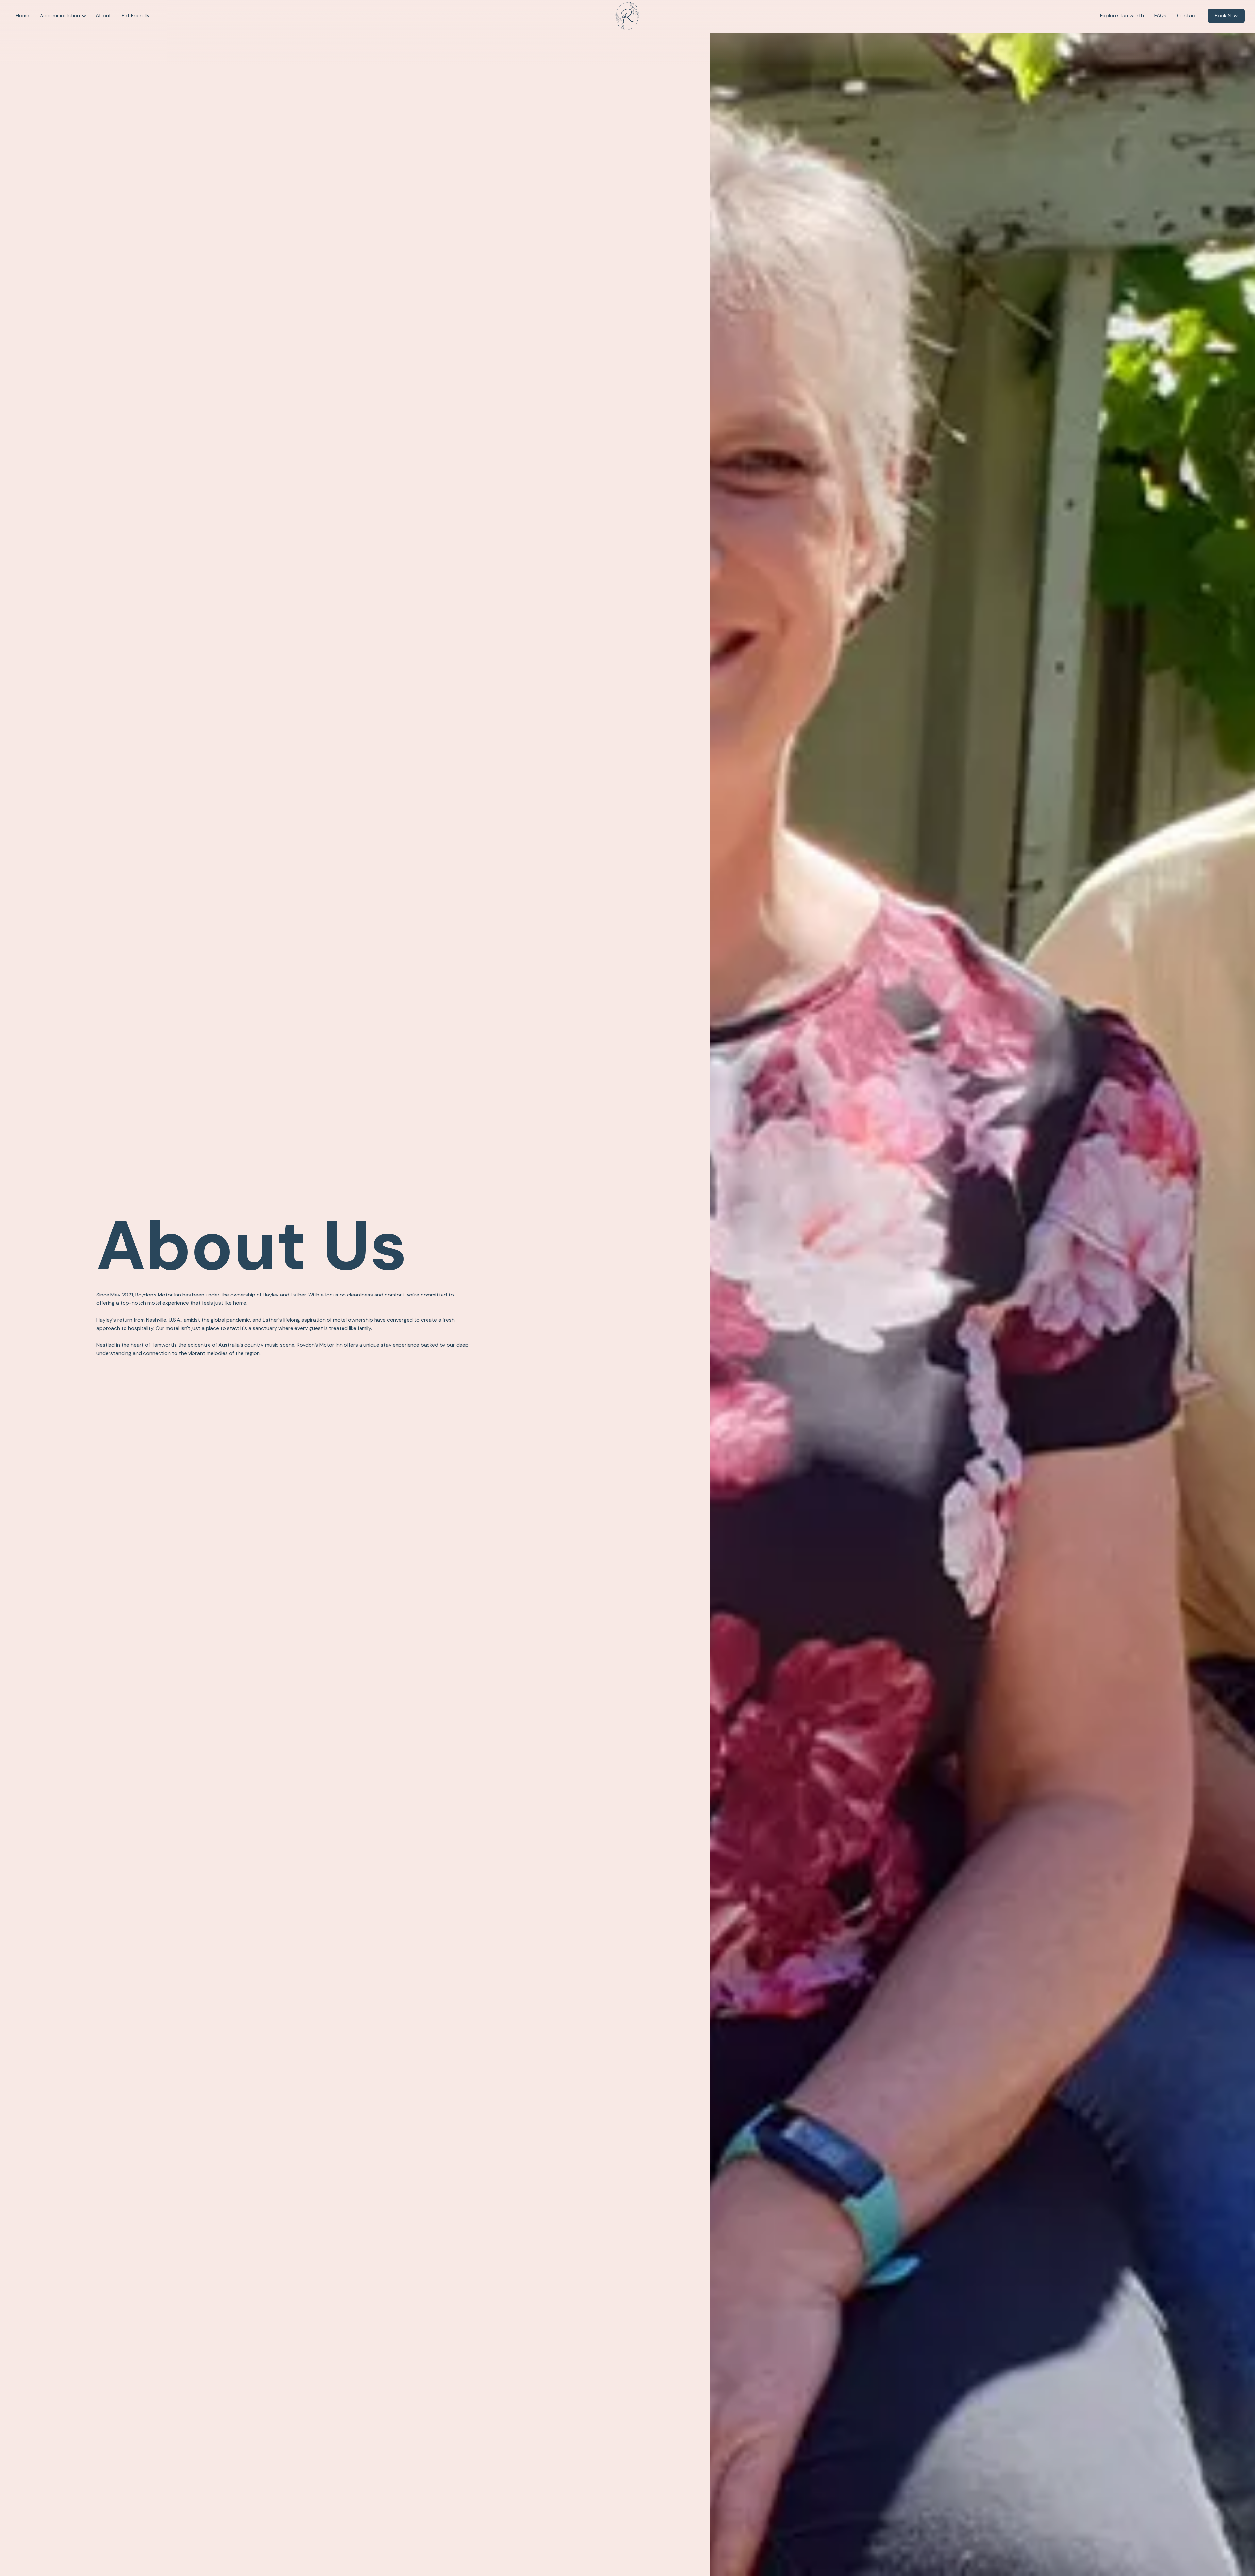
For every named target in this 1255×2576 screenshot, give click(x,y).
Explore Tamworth (1122, 16)
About (103, 16)
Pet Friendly (136, 16)
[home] (627, 16)
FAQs (1160, 16)
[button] (63, 16)
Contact (1187, 16)
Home (23, 16)
